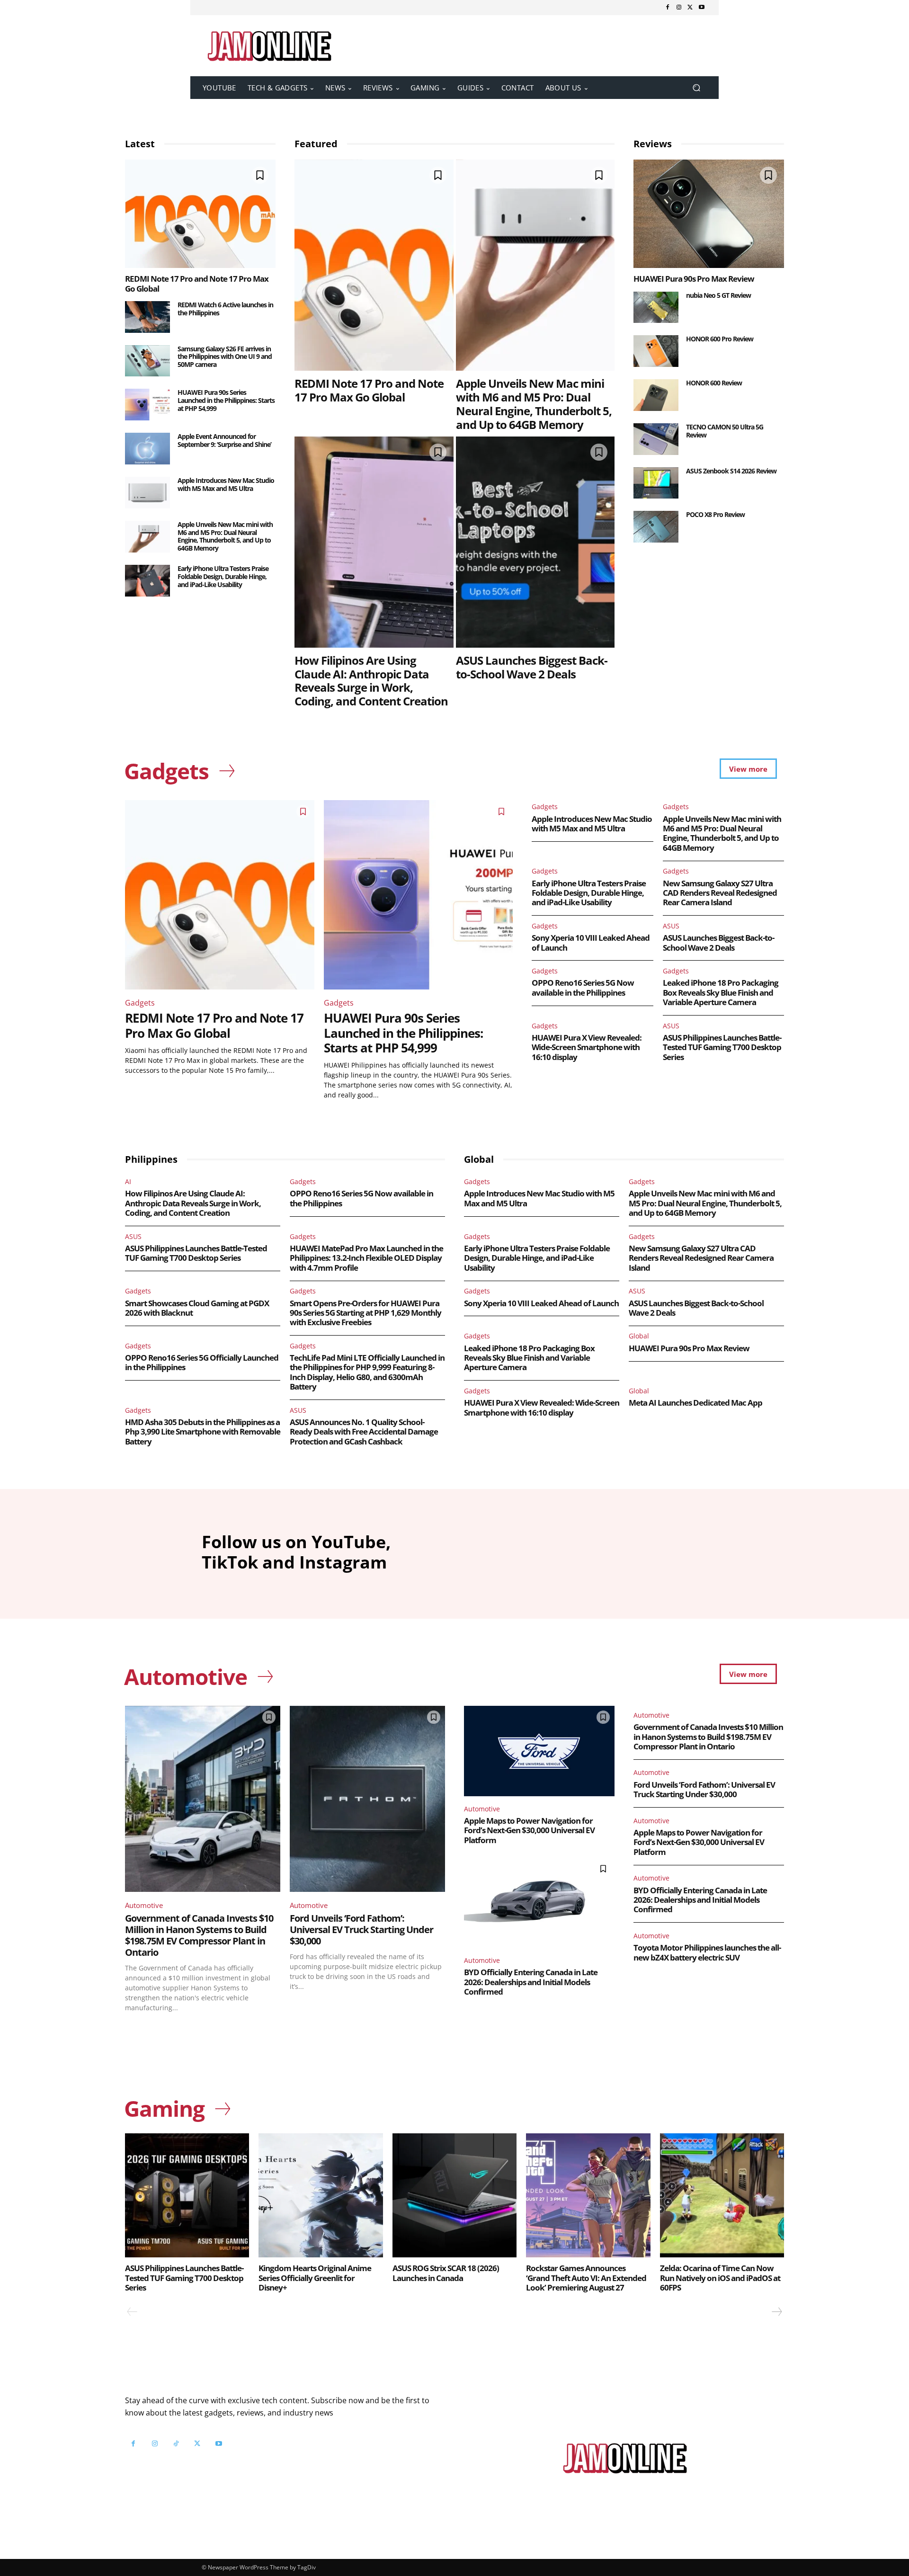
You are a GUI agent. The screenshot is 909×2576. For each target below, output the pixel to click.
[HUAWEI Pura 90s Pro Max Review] (709, 214)
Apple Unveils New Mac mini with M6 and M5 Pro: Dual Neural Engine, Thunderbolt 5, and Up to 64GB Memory (225, 536)
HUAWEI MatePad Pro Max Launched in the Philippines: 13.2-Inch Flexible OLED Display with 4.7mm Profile (366, 1258)
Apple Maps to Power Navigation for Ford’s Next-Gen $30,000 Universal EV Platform (529, 1830)
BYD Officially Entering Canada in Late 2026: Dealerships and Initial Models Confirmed (531, 1982)
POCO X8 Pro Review (715, 514)
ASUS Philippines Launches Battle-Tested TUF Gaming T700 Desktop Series (722, 1047)
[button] (696, 88)
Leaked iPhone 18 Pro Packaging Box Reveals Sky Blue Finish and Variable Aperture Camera (721, 992)
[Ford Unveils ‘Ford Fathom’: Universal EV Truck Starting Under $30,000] (367, 1799)
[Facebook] (668, 8)
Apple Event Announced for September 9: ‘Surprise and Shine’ (224, 440)
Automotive (144, 1905)
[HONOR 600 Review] (656, 395)
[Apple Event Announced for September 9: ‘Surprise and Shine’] (147, 449)
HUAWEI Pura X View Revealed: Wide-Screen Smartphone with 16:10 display (587, 1047)
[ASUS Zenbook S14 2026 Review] (656, 483)
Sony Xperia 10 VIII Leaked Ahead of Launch (591, 942)
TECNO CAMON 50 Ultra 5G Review (725, 431)
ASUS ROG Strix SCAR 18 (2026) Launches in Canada (446, 2273)
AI (128, 1181)
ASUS (671, 926)
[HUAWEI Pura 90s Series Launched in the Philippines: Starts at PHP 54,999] (147, 405)
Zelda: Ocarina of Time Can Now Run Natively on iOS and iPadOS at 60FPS (720, 2278)
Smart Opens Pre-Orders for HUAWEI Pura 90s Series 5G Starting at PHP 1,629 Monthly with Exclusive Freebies (365, 1313)
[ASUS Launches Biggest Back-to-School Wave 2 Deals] (535, 542)
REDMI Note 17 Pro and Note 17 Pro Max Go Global (197, 283)
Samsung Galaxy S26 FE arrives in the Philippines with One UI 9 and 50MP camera (225, 357)
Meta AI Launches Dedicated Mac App (695, 1403)
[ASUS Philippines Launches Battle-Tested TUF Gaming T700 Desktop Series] (187, 2195)
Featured (316, 144)
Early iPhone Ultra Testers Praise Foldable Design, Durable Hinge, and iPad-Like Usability (223, 576)
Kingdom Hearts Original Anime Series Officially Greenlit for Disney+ (315, 2278)
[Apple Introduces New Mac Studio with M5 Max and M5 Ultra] (147, 493)
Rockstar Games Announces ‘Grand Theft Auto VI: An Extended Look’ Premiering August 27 (586, 2278)
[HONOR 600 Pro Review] (656, 351)
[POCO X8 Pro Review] (656, 527)
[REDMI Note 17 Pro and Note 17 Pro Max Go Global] (200, 214)
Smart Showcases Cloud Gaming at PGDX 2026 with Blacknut (197, 1308)
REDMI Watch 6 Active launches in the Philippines (225, 309)
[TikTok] (176, 2444)
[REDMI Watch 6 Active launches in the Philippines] (147, 317)
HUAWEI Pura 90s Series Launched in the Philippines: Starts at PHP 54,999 (226, 400)
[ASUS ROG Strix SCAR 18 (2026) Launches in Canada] (454, 2195)
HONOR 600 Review (714, 383)
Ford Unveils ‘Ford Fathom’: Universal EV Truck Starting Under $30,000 (361, 1930)
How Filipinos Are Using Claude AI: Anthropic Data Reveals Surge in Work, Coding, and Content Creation (371, 681)
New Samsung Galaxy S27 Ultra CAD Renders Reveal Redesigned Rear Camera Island (720, 893)
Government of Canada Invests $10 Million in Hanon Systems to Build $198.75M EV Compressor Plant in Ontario (199, 1935)
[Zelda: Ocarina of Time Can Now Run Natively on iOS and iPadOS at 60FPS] (722, 2195)
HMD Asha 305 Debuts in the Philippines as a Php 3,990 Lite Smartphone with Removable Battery (203, 1432)
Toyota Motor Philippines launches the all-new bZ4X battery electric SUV (707, 1952)
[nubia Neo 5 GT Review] (656, 308)
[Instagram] (679, 8)
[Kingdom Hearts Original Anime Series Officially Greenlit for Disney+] (321, 2195)
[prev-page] (132, 2312)
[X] (690, 8)
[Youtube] (702, 8)
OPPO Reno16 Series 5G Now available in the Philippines (583, 987)
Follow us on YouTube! (240, 2467)
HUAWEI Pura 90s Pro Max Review (694, 279)
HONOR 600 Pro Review (720, 339)
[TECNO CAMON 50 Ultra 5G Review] (656, 439)
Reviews (653, 144)
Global (639, 1336)
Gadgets (140, 1003)
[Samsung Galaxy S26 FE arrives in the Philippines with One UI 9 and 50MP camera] (147, 361)
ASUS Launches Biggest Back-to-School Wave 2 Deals (532, 667)
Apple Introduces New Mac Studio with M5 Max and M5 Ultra (226, 484)
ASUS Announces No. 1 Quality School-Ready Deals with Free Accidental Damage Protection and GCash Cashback (364, 1432)
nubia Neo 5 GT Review (718, 295)
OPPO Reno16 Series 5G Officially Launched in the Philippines (202, 1362)
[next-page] (776, 2312)
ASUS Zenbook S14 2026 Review (731, 471)
